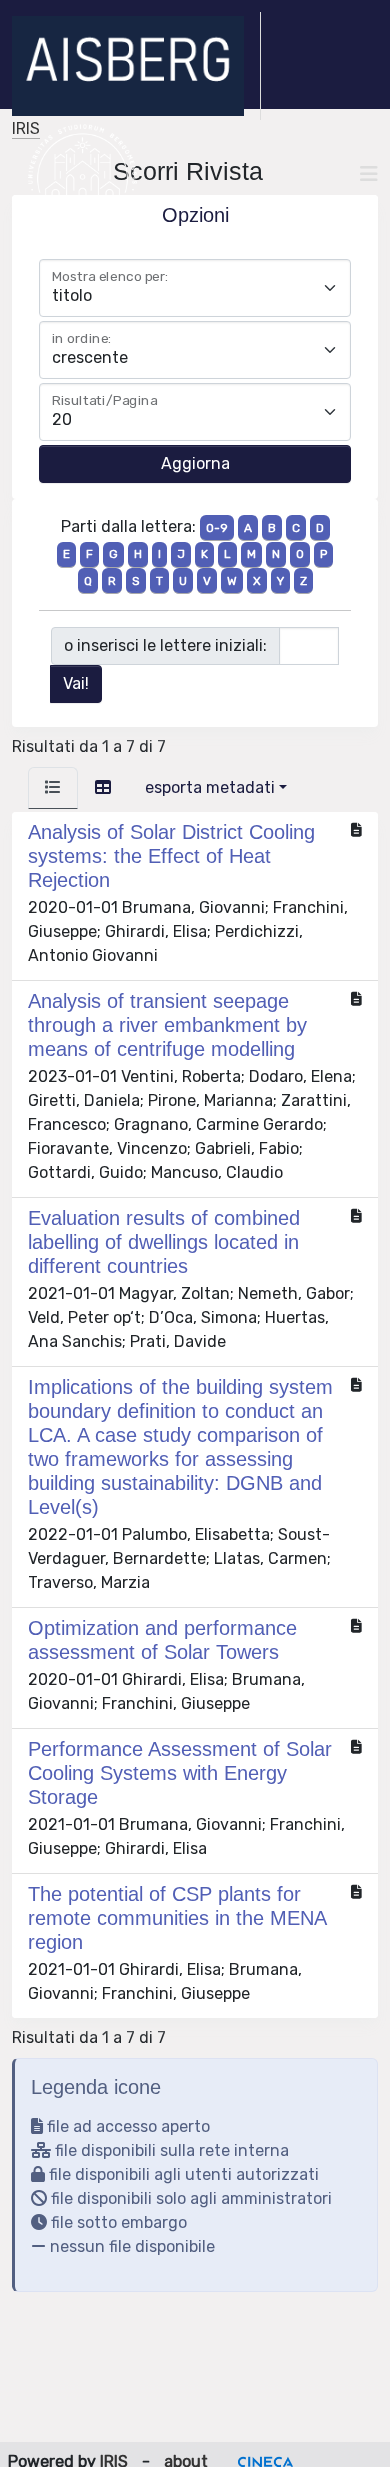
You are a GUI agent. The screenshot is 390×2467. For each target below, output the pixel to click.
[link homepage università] (82, 174)
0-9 (217, 528)
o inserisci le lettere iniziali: (165, 645)
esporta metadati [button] (210, 787)
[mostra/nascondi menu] (369, 174)
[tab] (53, 788)
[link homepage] (136, 66)
